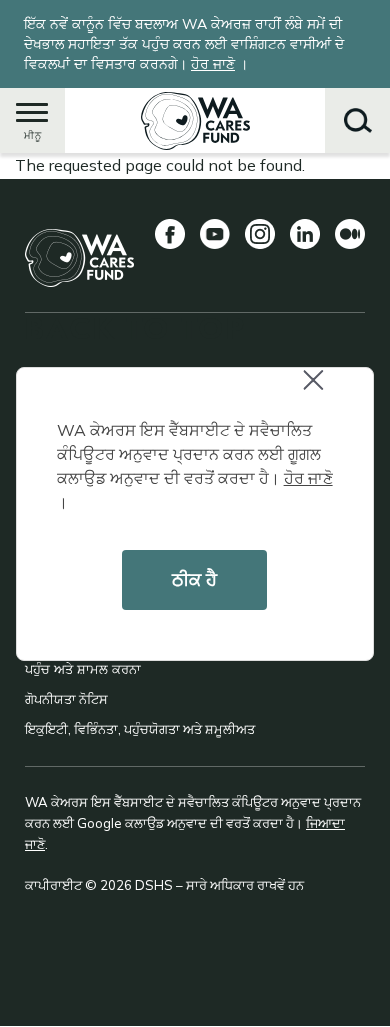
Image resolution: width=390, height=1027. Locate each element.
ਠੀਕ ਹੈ (194, 579)
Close (330, 393)
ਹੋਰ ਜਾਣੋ (308, 478)
